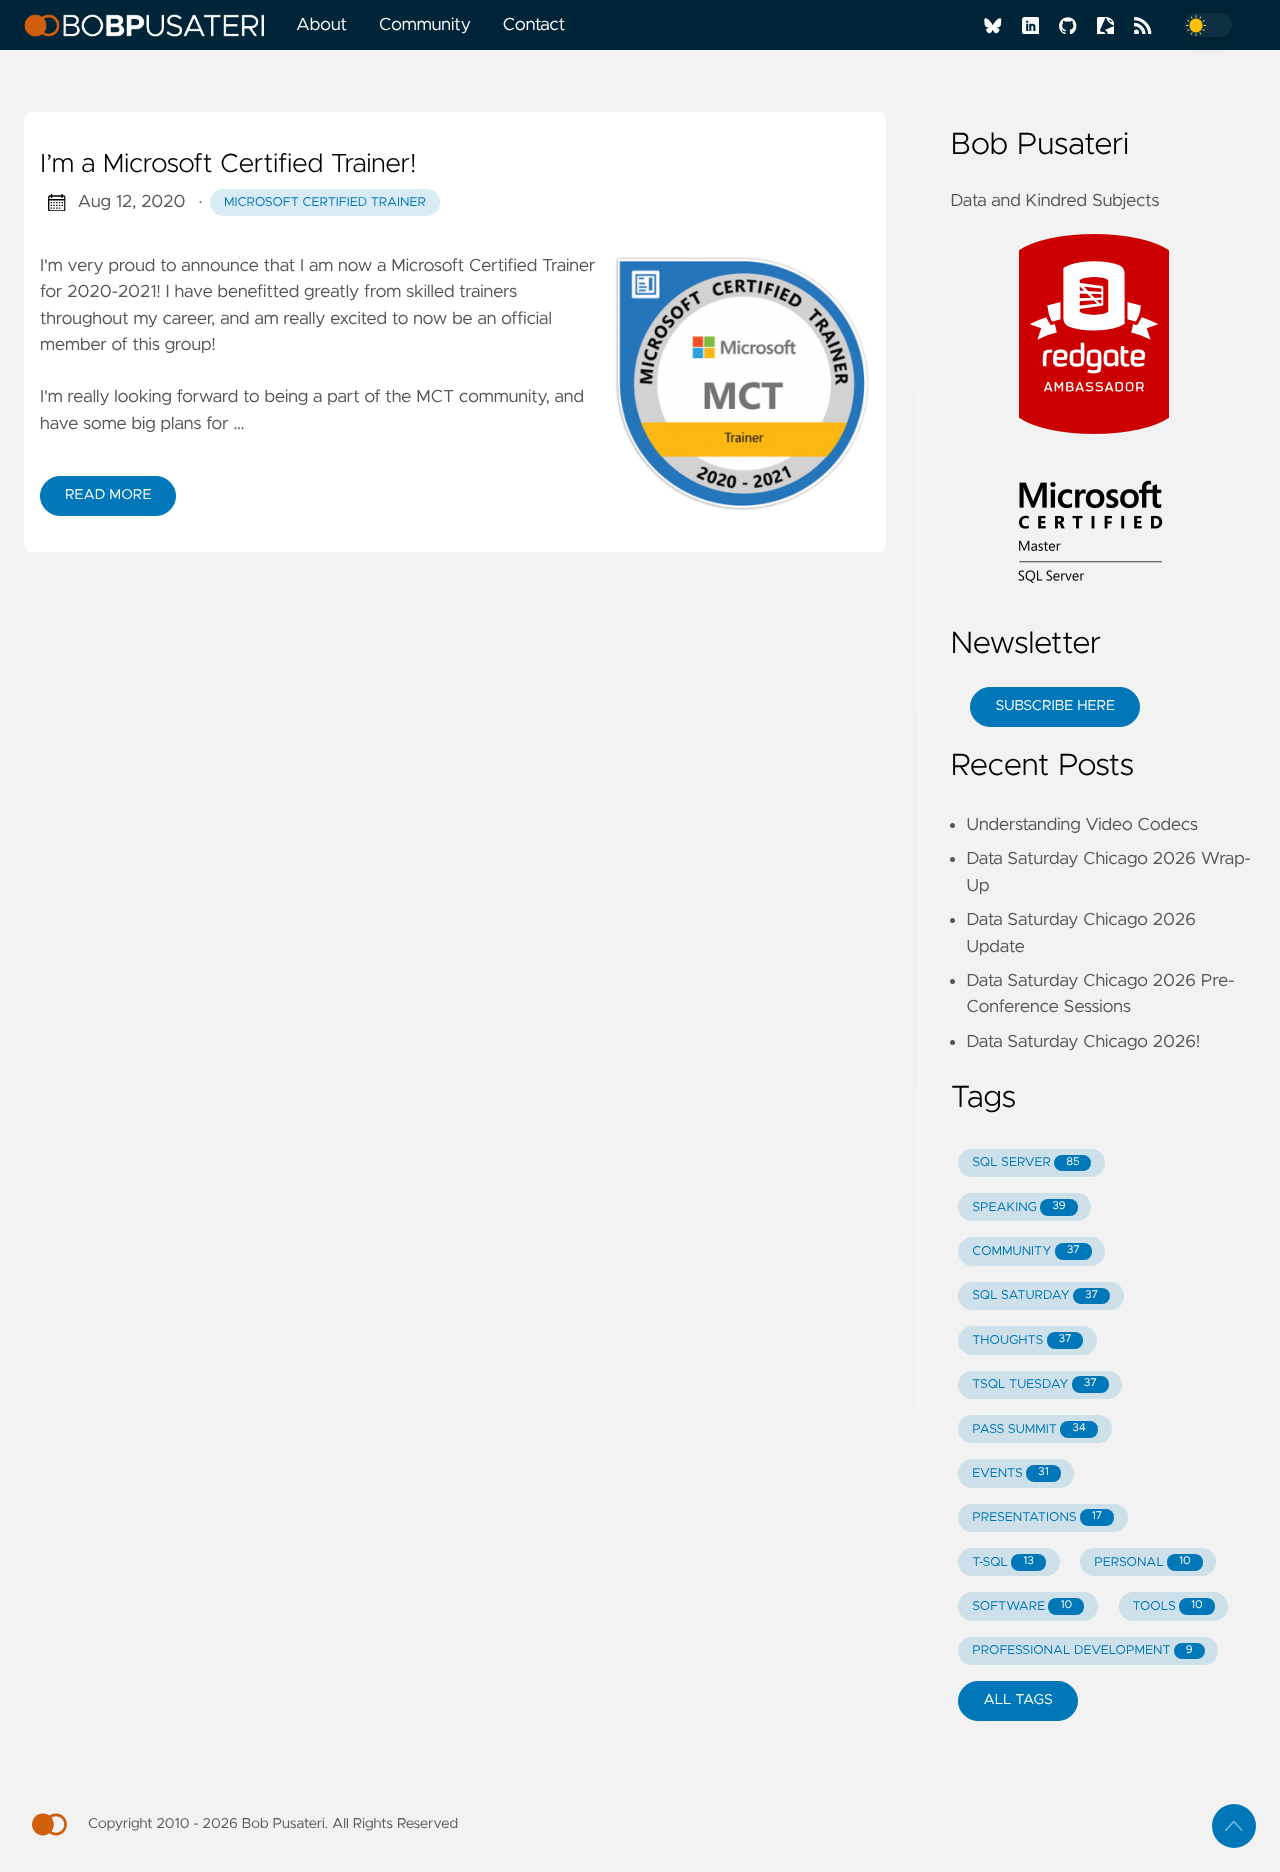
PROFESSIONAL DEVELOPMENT (1082, 1650)
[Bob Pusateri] (152, 25)
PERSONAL (1142, 1562)
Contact (534, 25)
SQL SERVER (1025, 1162)
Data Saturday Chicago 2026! (1083, 1042)
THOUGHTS (1021, 1340)
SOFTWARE (1022, 1606)
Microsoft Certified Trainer (325, 202)
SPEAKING (1018, 1207)
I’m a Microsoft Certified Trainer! (228, 165)
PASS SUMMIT (1029, 1429)
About (321, 25)
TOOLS (1167, 1606)
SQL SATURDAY (1035, 1295)
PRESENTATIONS (1037, 1517)
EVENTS (1010, 1473)
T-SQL (1003, 1562)
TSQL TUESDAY (1034, 1384)
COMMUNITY (1025, 1251)
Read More (108, 495)
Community (425, 25)
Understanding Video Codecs (1082, 825)
